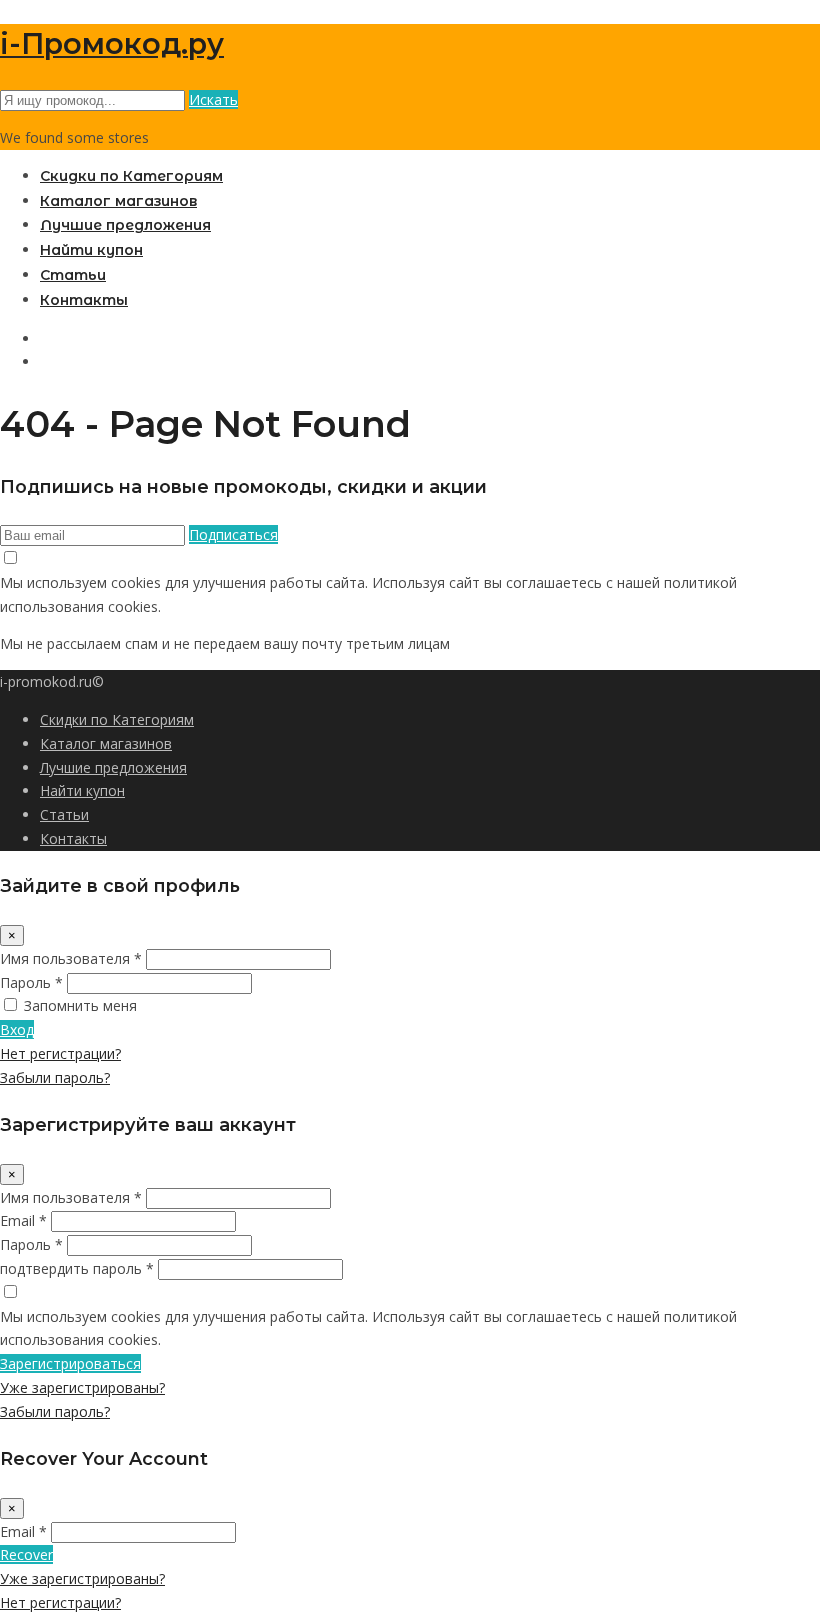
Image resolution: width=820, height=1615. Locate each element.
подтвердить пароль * (77, 1268)
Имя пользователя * (71, 958)
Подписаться (233, 534)
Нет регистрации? (60, 1053)
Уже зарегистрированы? (82, 1387)
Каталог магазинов (118, 201)
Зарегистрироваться (70, 1363)
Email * (23, 1220)
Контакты (84, 300)
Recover (26, 1554)
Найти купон (91, 250)
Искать (213, 99)
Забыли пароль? (55, 1077)
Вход (17, 1029)
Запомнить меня (80, 1005)
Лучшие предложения (125, 225)
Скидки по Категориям (131, 176)
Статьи (73, 275)
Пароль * (31, 982)
